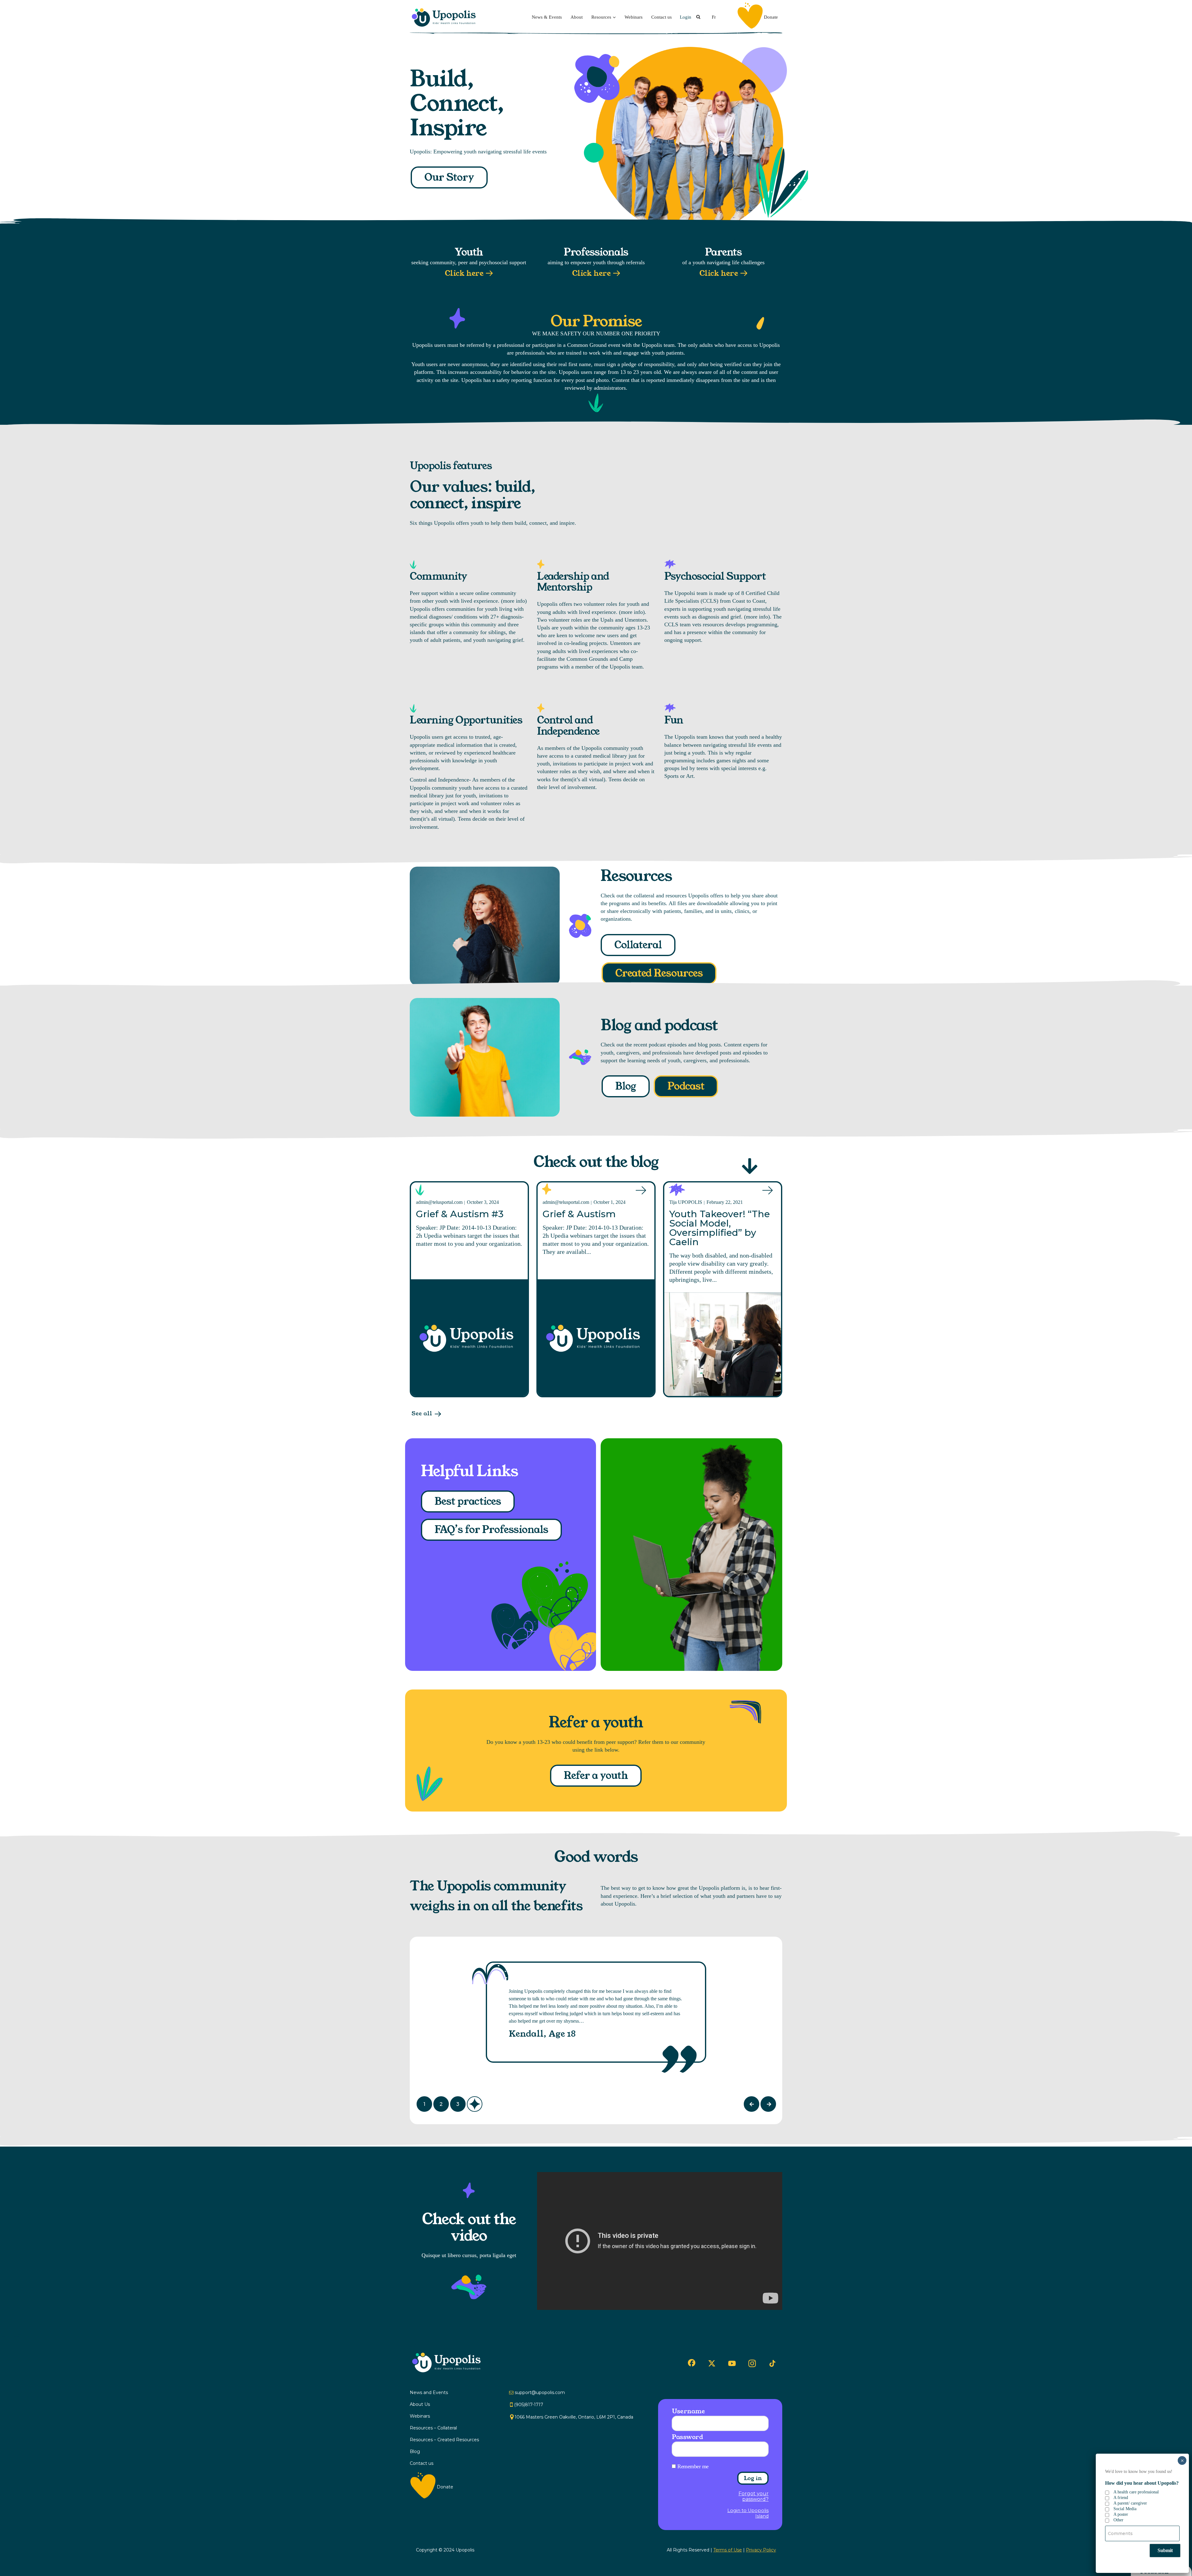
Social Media (1125, 2509)
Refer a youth (596, 1776)
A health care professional (1136, 2492)
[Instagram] (752, 2363)
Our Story (449, 177)
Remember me (693, 2466)
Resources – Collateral (433, 2428)
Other (1118, 2520)
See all (422, 1414)
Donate (771, 17)
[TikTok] (772, 2364)
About (577, 17)
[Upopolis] (445, 17)
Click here (464, 273)
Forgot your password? (754, 2497)
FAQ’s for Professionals (491, 1530)
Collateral (638, 945)
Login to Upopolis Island (748, 2513)
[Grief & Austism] (596, 1338)
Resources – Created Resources (444, 2440)
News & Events (547, 17)
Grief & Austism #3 (460, 1214)
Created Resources (659, 973)
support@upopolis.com (540, 2392)
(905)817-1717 (529, 2405)
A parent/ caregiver (1130, 2503)
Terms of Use (728, 2550)
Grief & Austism (579, 1214)
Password (687, 2437)
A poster (1121, 2514)
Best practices (468, 1501)
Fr (714, 17)
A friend (1121, 2498)
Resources (601, 17)
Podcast (686, 1086)
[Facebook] (692, 2363)
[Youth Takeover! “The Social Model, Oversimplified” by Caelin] (723, 1344)
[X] (712, 2363)
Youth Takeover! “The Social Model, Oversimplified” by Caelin (720, 1228)
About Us (420, 2404)
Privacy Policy (761, 2550)
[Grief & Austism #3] (469, 1338)
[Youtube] (732, 2363)
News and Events (429, 2392)
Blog (626, 1086)
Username (688, 2411)
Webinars (634, 17)
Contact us (661, 17)
